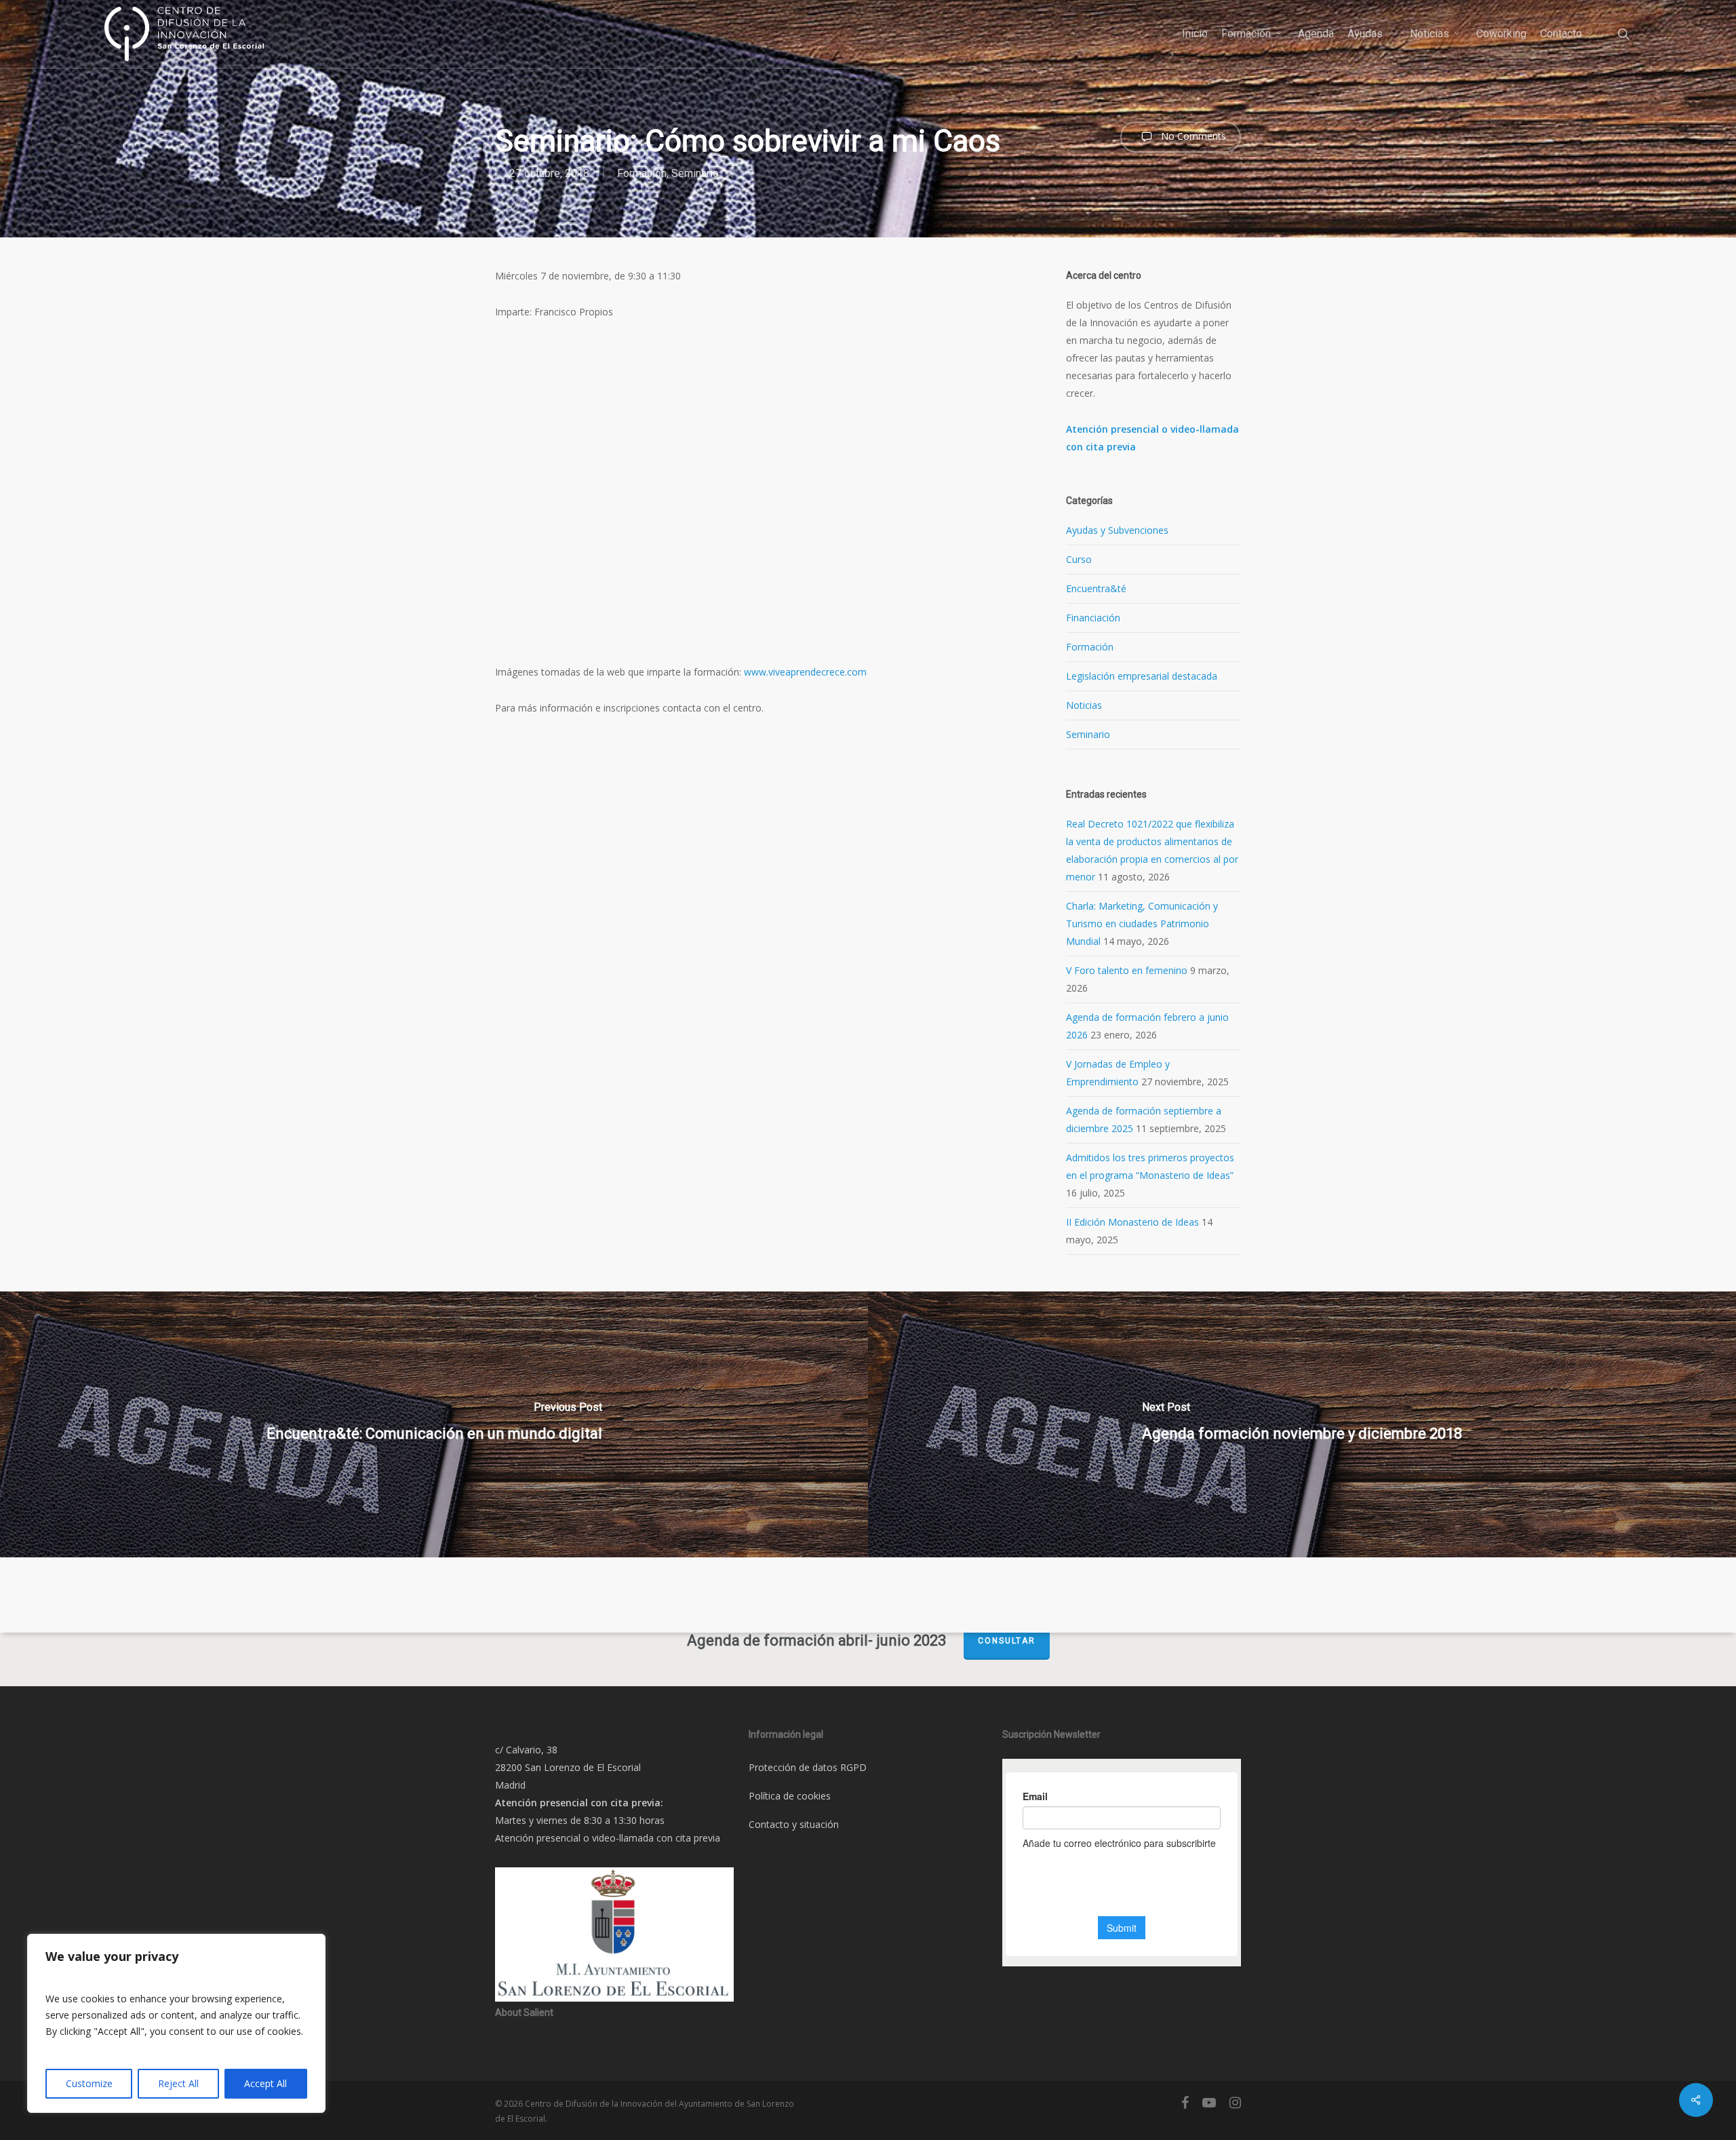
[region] (176, 2023)
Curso (1079, 559)
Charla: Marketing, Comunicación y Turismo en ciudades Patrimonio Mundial (1142, 923)
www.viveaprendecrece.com (805, 672)
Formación (642, 173)
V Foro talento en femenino (1127, 970)
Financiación (1093, 618)
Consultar (1007, 1641)
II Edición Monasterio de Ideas (1132, 1222)
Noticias (1084, 705)
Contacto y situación (794, 1824)
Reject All (178, 2083)
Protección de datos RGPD (808, 1767)
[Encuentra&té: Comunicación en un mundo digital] (434, 1424)
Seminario (695, 173)
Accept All (265, 2083)
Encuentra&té (1096, 588)
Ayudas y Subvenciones (1117, 530)
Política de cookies (790, 1796)
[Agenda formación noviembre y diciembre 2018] (1302, 1424)
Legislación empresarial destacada (1142, 676)
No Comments (1192, 136)
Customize (89, 2083)
